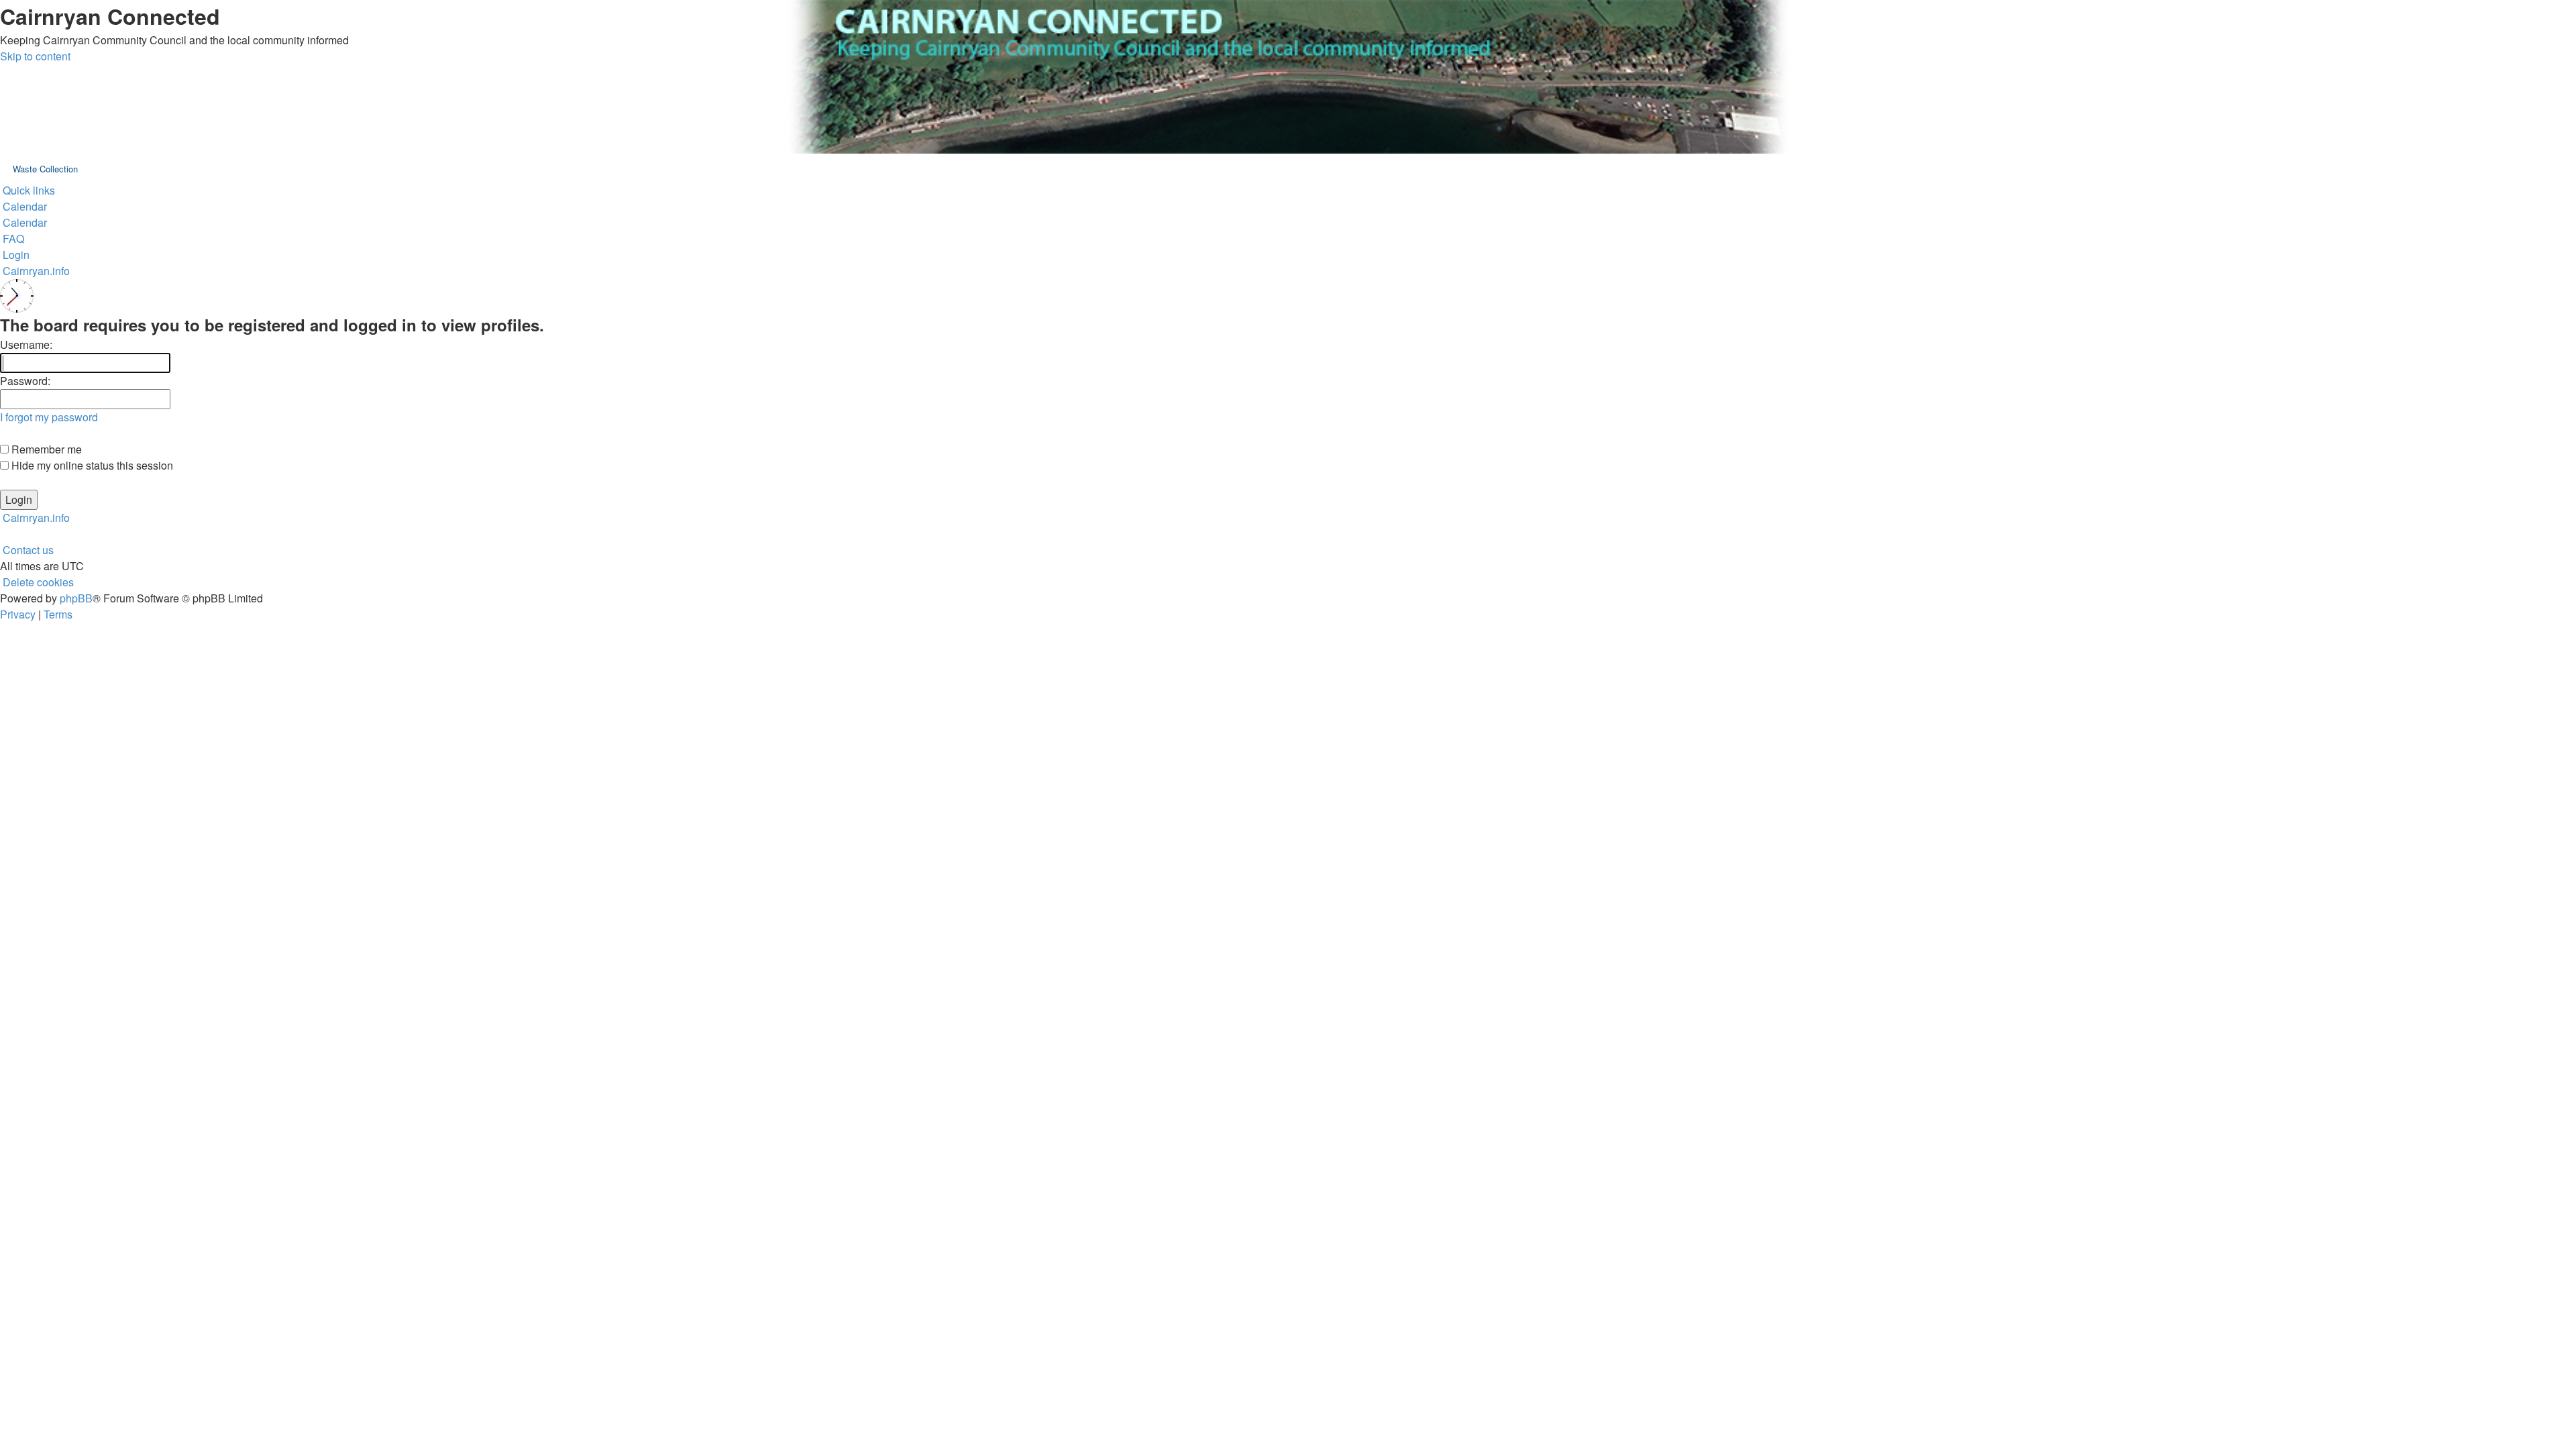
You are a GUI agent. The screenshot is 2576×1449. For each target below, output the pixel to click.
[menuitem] (23, 206)
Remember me (45, 449)
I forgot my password (49, 417)
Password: (25, 381)
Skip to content (35, 56)
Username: (26, 344)
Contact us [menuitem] (28, 550)
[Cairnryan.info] (1288, 77)
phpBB (76, 598)
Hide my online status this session (91, 465)
